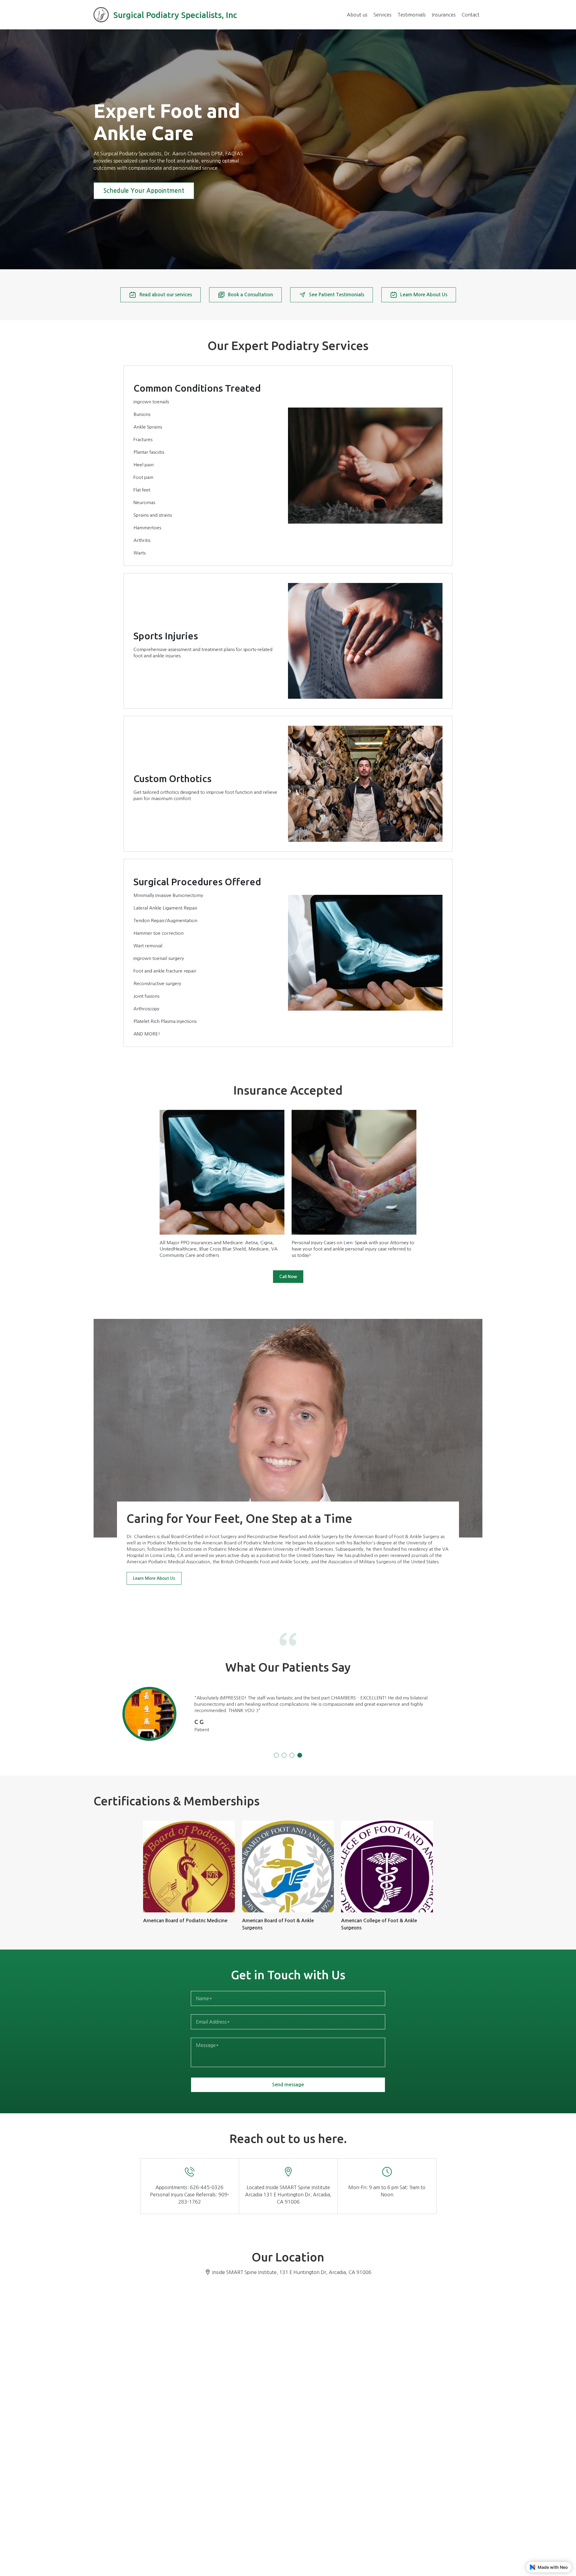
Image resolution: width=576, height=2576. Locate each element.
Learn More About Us (424, 295)
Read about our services (166, 295)
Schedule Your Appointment (144, 191)
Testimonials (412, 15)
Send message (288, 2085)
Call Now (288, 1277)
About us (357, 15)
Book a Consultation (250, 295)
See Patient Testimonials (337, 295)
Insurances (444, 15)
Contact (471, 15)
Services (382, 15)
